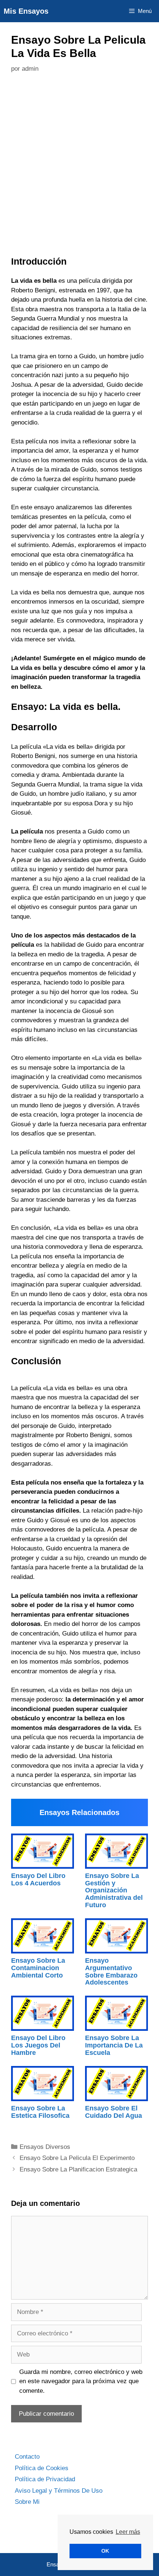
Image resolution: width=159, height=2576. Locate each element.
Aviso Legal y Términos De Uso (59, 2491)
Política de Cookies (42, 2468)
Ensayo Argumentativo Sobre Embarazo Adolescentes (111, 1971)
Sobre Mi (27, 2502)
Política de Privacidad (45, 2479)
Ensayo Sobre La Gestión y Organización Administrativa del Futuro (114, 1890)
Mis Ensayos (26, 11)
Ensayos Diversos (45, 2147)
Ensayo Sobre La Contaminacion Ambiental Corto (38, 1968)
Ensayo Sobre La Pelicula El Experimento (77, 2158)
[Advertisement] (79, 167)
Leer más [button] (128, 2532)
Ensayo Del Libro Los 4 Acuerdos (38, 1879)
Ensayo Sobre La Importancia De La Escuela (114, 2045)
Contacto (27, 2457)
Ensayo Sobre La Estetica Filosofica (40, 2112)
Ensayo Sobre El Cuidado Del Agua (114, 2112)
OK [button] (105, 2551)
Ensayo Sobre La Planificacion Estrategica (78, 2169)
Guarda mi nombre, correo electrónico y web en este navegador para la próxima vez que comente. (81, 2381)
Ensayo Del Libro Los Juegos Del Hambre (38, 2045)
